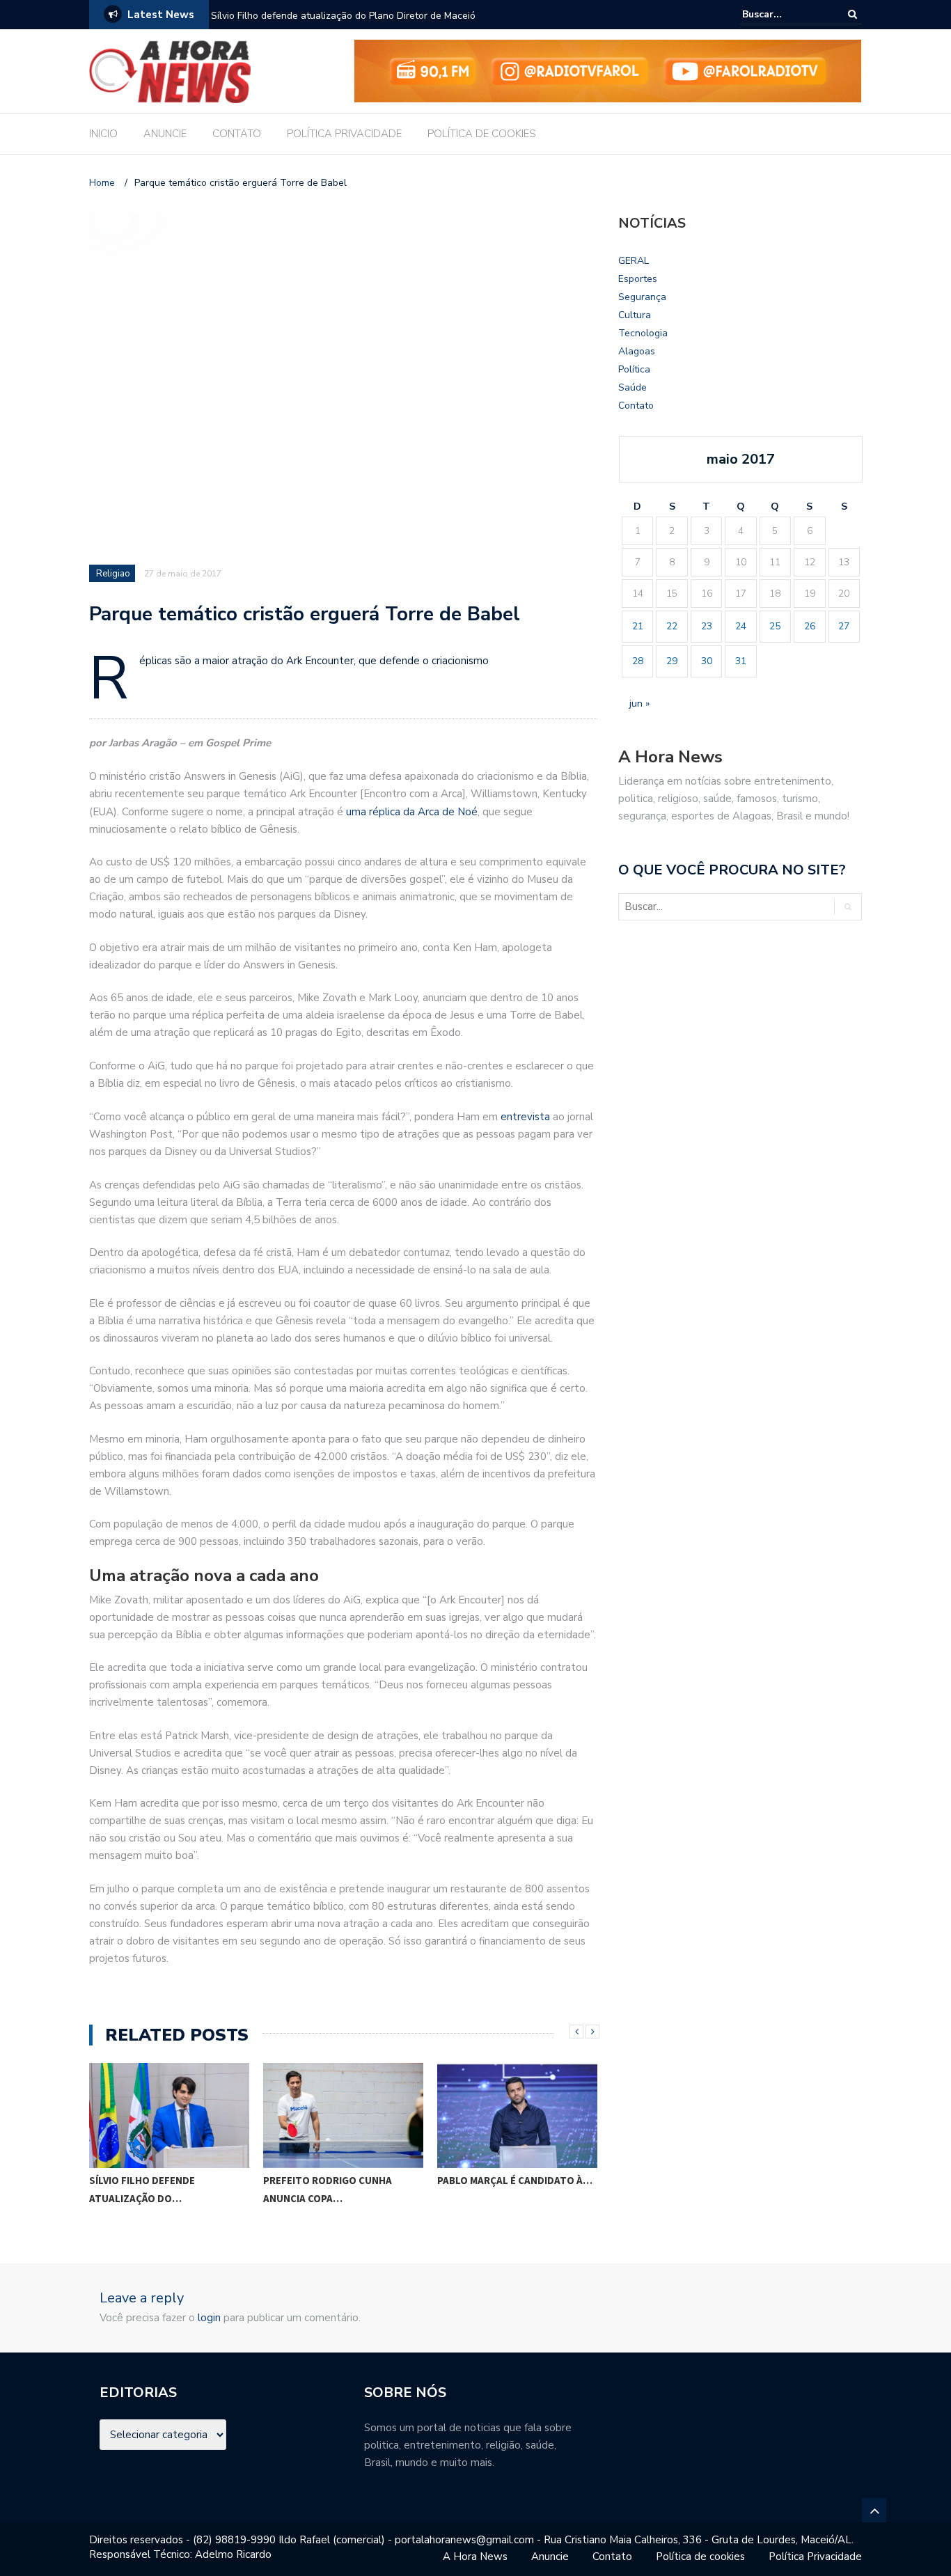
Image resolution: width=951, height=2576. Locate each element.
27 (844, 626)
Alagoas (637, 351)
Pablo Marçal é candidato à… (354, 2180)
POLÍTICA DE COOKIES (482, 134)
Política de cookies (700, 2557)
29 (672, 661)
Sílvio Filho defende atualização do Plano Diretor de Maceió (343, 16)
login (209, 2318)
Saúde (632, 387)
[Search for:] (785, 14)
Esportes (638, 279)
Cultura (635, 315)
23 (707, 626)
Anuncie (550, 2557)
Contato (636, 406)
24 (741, 626)
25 (775, 626)
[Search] (852, 14)
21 (638, 626)
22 (672, 626)
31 (741, 661)
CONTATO (237, 134)
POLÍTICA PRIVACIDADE (344, 134)
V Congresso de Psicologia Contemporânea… (521, 2189)
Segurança (642, 297)
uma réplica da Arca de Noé (412, 812)
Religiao (113, 574)
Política (634, 369)
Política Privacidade (815, 2557)
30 (707, 661)
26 (810, 626)
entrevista (525, 1117)
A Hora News (475, 2557)
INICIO (103, 134)
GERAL (634, 261)
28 (638, 661)
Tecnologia (643, 333)
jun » (639, 704)
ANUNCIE (165, 134)
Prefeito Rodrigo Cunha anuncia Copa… (167, 2189)
